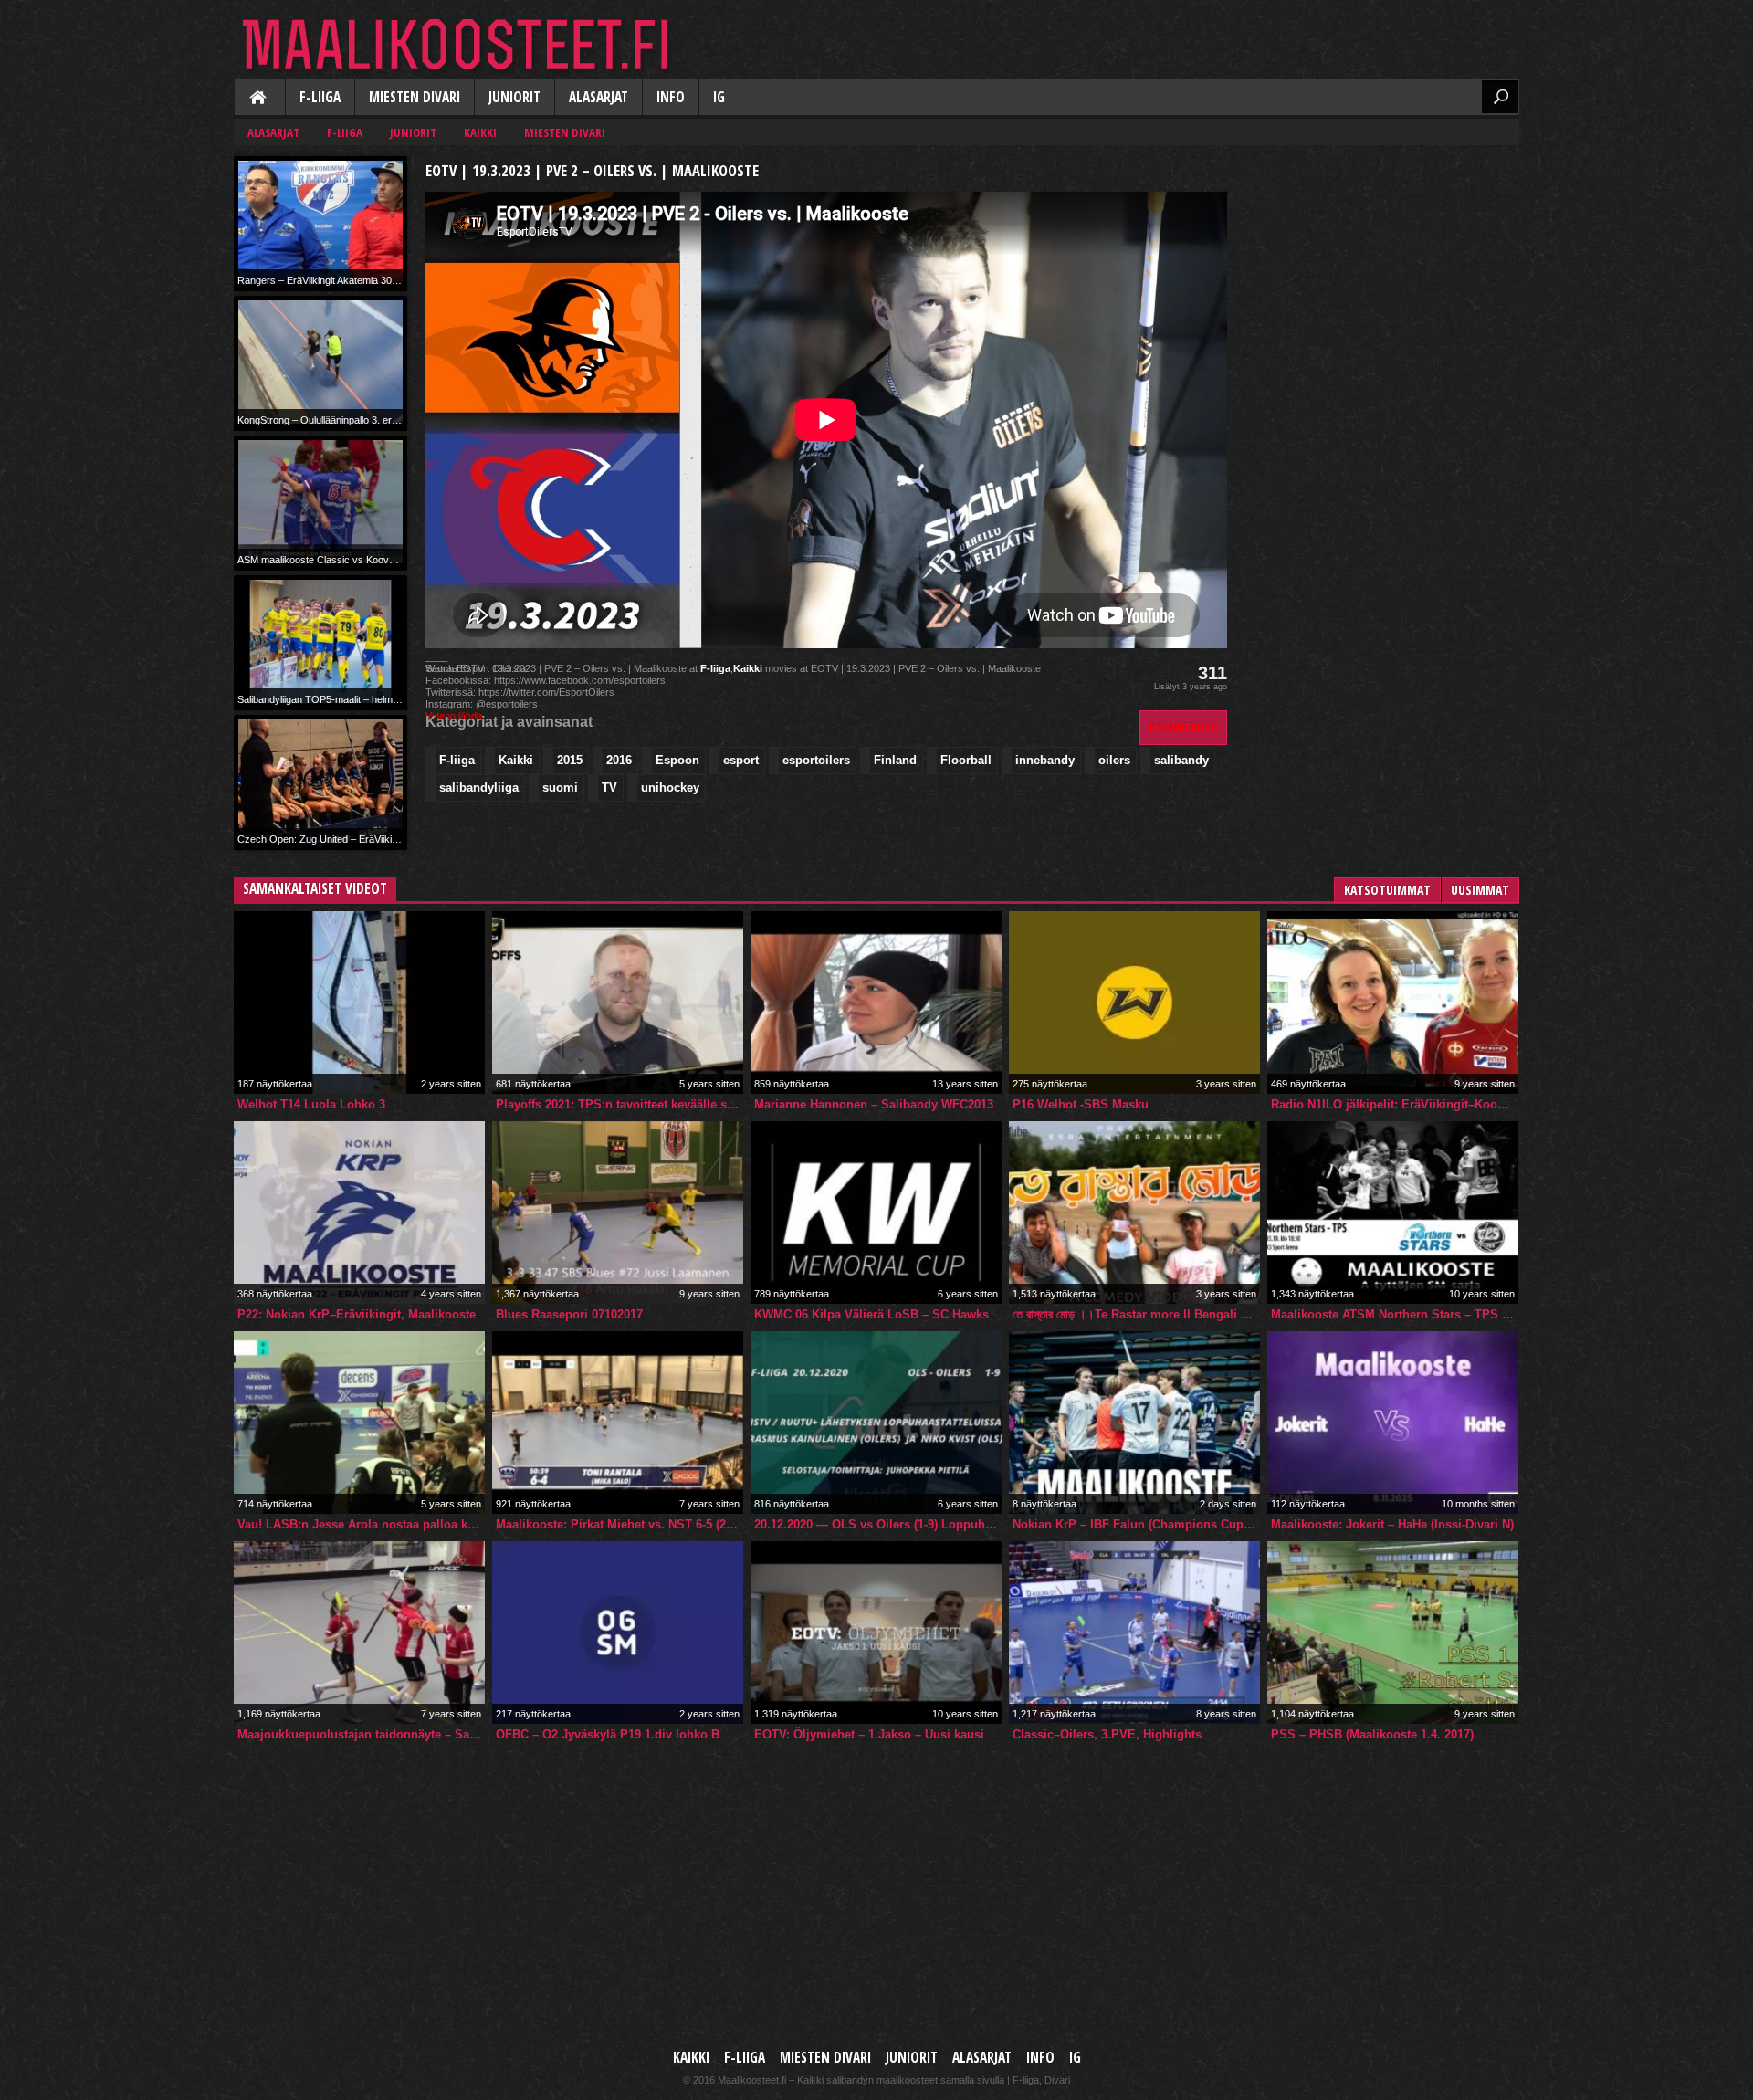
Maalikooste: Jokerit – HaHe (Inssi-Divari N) (1392, 1524)
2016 (619, 760)
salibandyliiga (479, 787)
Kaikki (259, 99)
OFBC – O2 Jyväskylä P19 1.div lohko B (608, 1734)
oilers (1114, 760)
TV (609, 787)
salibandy (1181, 760)
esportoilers (816, 760)
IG (719, 97)
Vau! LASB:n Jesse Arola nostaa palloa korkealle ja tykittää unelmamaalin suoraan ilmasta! (361, 1524)
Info (671, 97)
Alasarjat (598, 97)
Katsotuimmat (1387, 890)
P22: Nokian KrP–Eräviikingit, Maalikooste (357, 1314)
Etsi (1500, 97)
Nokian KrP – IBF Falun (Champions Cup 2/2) (1136, 1524)
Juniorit (514, 97)
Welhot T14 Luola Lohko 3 (311, 1104)
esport (741, 760)
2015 (570, 760)
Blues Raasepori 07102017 (569, 1314)
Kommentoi (1183, 727)
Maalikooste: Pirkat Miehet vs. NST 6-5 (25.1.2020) (619, 1524)
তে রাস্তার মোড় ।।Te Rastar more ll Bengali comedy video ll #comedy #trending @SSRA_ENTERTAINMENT (1136, 1314)
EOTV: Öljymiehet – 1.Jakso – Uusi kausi (869, 1734)
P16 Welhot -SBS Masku (1081, 1104)
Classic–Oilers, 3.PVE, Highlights (1107, 1734)
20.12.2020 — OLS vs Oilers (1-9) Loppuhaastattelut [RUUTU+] (878, 1524)
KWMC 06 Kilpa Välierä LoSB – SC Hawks (871, 1314)
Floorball (966, 760)
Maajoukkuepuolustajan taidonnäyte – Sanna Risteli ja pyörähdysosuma (361, 1734)
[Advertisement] (1382, 270)
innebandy (1045, 760)
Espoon (677, 760)
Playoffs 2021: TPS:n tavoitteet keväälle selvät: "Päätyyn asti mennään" (619, 1104)
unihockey (670, 787)
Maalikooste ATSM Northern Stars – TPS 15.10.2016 (1395, 1314)
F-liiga (320, 97)
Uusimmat (1480, 890)
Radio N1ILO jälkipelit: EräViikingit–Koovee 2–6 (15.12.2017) (1395, 1104)
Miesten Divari (415, 97)
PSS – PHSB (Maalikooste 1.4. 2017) (1372, 1734)
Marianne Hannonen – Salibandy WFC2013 (874, 1104)
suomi (560, 787)
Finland (895, 760)
